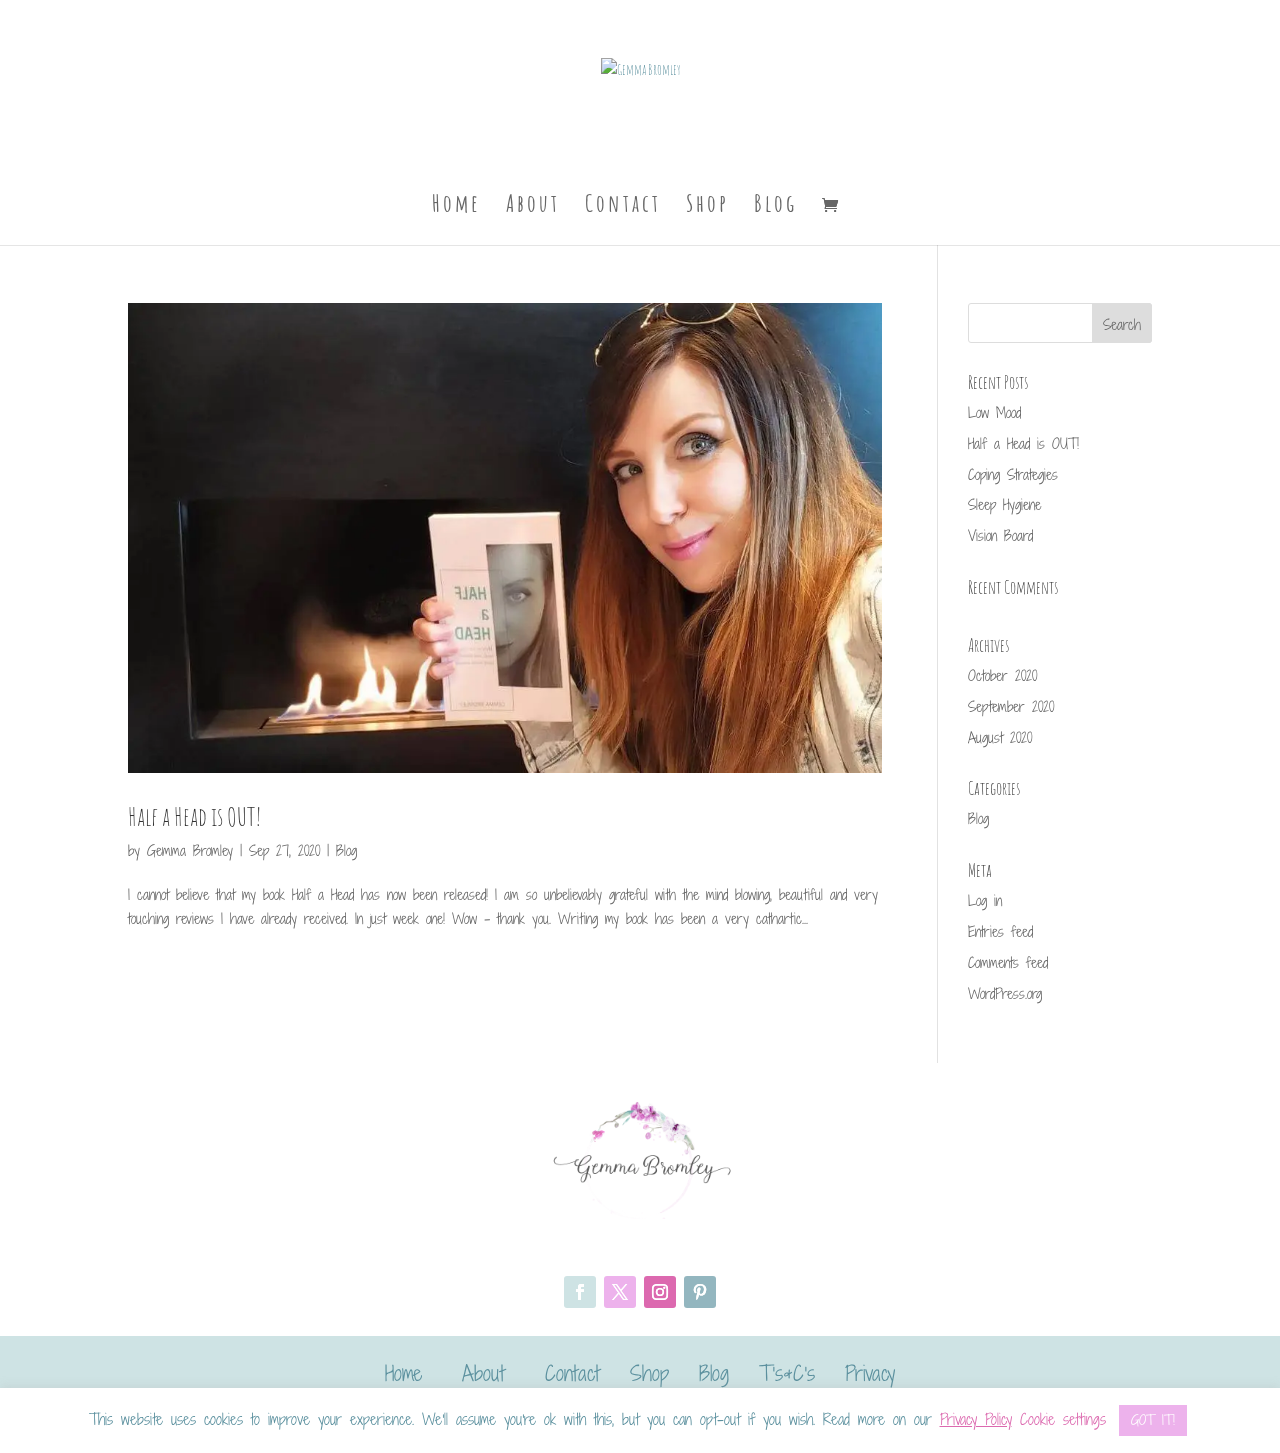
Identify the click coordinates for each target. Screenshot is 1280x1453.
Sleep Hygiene (1004, 504)
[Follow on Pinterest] (700, 1292)
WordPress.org (1005, 993)
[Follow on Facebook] (580, 1292)
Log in (985, 900)
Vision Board (1000, 535)
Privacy (870, 1373)
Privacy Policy (976, 1419)
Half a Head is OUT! (195, 816)
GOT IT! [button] (1153, 1420)
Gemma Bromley (190, 850)
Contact (623, 207)
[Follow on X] (620, 1292)
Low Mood (994, 412)
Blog (775, 207)
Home (456, 207)
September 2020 (1011, 706)
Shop (707, 207)
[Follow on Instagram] (660, 1292)
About (533, 207)
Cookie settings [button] (1063, 1419)
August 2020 (1000, 737)
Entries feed (1000, 931)
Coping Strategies (1013, 474)
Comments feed (1008, 962)
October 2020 (1002, 675)
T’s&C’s (787, 1373)
